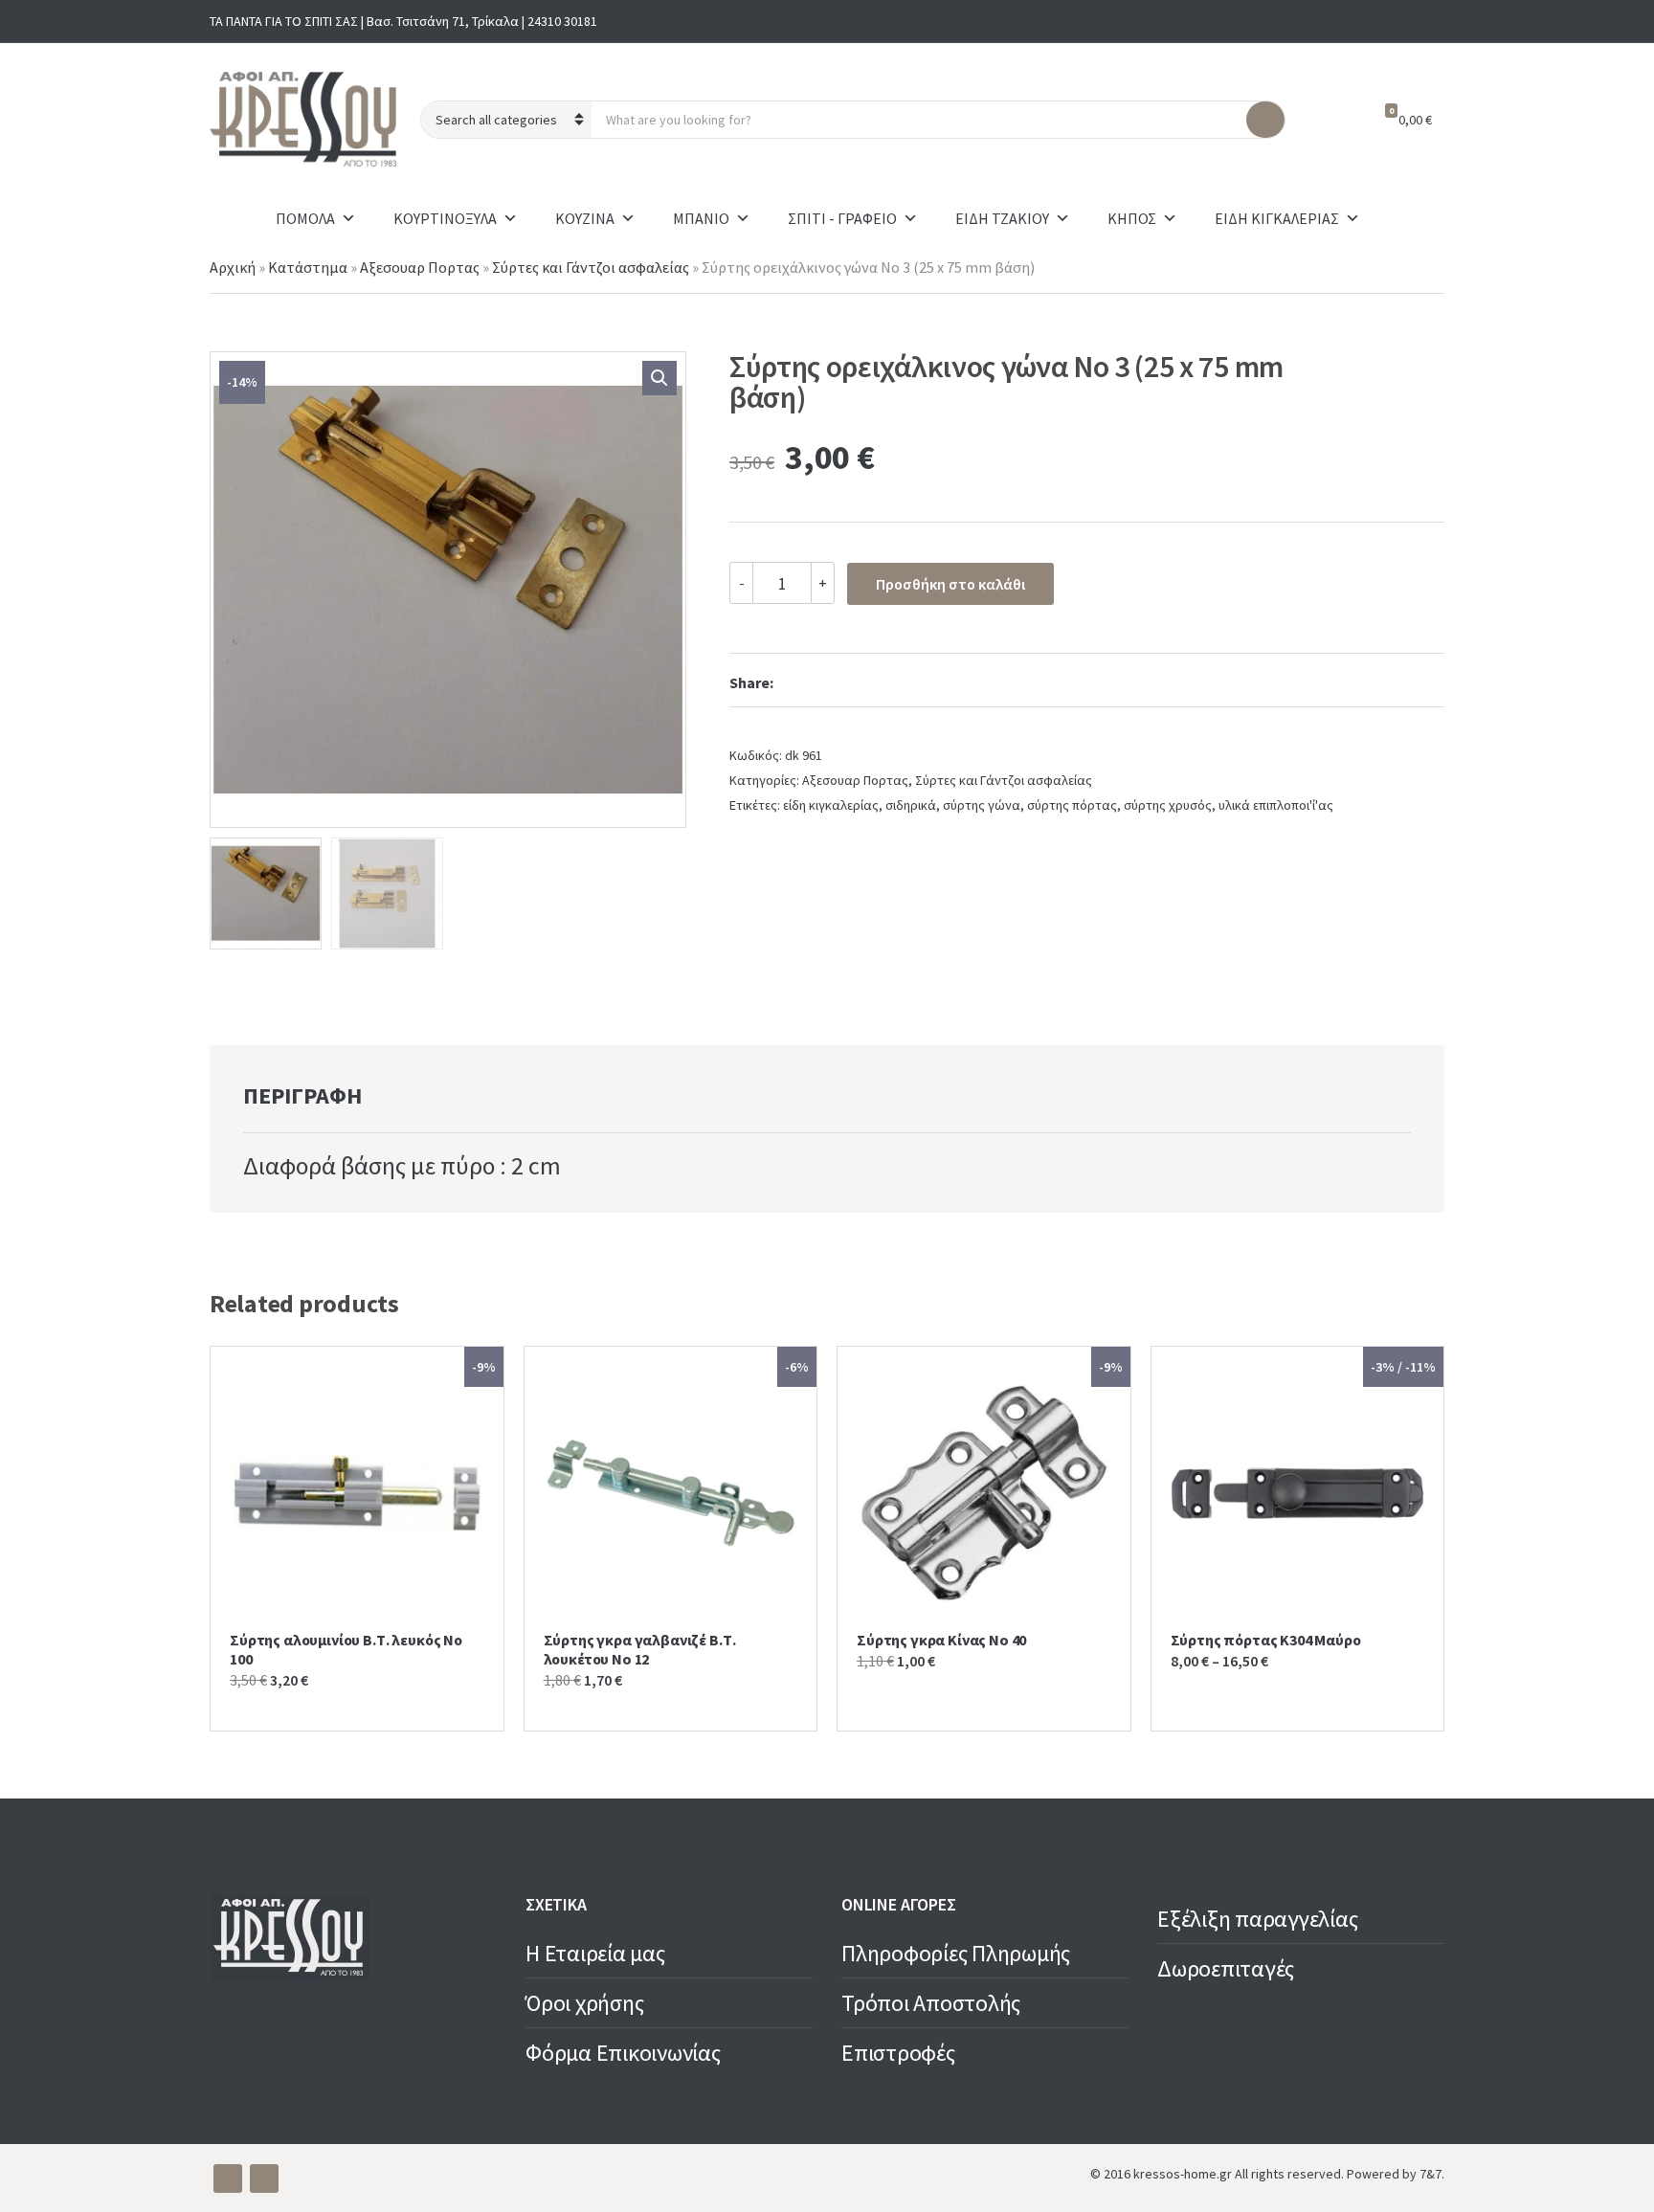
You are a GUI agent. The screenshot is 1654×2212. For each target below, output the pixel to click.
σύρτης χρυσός (1168, 805)
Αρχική (233, 267)
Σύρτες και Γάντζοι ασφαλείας (591, 267)
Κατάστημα (308, 267)
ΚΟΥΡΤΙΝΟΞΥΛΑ (445, 218)
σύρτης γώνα (982, 805)
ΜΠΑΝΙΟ (701, 218)
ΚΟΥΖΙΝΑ (585, 218)
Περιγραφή (302, 1095)
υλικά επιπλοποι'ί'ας (1276, 805)
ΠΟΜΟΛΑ (305, 218)
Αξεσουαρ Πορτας (420, 267)
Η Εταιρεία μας (595, 1953)
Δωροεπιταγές (1226, 1968)
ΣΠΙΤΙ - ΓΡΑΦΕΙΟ (842, 218)
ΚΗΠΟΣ (1132, 218)
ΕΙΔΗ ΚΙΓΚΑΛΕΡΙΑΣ (1277, 218)
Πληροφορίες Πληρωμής (956, 1953)
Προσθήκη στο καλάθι (950, 584)
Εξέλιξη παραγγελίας (1257, 1919)
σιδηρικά (911, 805)
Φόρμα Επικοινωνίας (623, 2053)
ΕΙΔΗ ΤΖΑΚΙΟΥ (1002, 218)
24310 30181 (562, 21)
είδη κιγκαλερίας (831, 805)
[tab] (302, 1096)
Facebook (1398, 21)
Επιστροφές (898, 2053)
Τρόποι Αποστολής (931, 2003)
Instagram (1429, 21)
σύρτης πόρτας (1072, 805)
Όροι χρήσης (584, 2003)
